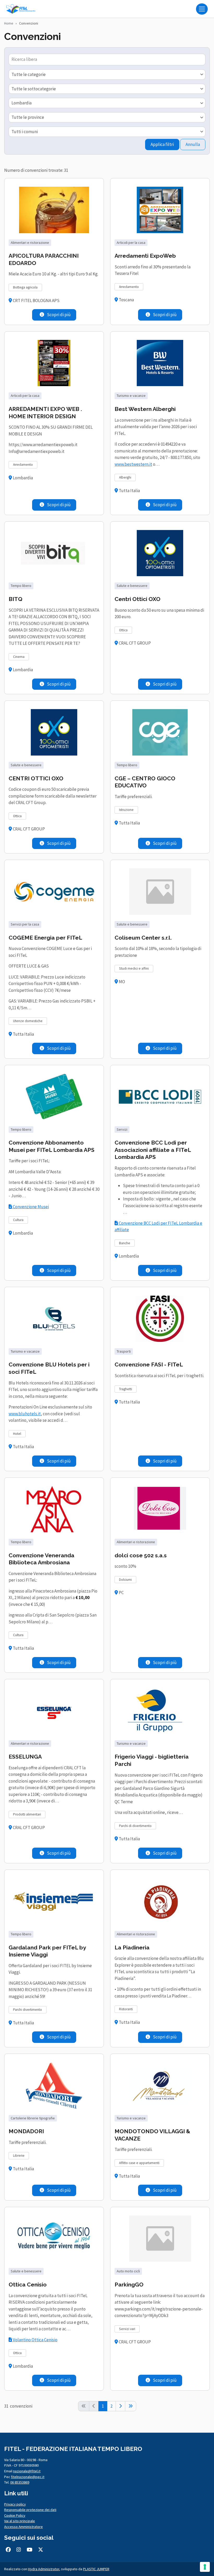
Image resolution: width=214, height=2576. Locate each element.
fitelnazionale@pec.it (28, 2477)
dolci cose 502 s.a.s (141, 1555)
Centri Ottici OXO (138, 599)
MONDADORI (26, 2131)
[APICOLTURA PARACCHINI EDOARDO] (54, 210)
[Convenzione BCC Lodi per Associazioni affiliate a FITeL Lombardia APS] (160, 1097)
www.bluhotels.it (25, 1414)
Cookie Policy (15, 2515)
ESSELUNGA (25, 1757)
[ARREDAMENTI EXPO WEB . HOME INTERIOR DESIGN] (54, 363)
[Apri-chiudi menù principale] (202, 9)
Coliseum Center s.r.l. (143, 938)
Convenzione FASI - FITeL (149, 1364)
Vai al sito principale (20, 2521)
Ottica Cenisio (28, 2285)
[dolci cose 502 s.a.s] (160, 1509)
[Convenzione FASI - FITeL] (160, 1319)
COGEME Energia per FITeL (45, 938)
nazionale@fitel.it (27, 2471)
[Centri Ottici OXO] (160, 553)
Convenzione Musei (30, 1207)
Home (9, 23)
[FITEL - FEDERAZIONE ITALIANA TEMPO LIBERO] (22, 9)
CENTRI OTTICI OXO (36, 778)
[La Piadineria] (160, 1901)
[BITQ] (54, 553)
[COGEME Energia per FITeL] (54, 892)
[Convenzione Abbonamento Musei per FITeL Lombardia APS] (54, 1097)
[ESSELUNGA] (54, 1711)
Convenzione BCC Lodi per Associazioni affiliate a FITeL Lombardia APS (153, 1150)
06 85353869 (20, 2482)
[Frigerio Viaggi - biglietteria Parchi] (160, 1711)
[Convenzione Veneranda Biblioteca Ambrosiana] (54, 1509)
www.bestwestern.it (133, 464)
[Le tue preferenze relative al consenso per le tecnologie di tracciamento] (205, 2567)
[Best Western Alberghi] (160, 363)
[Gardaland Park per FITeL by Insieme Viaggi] (54, 1901)
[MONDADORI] (54, 2085)
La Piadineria (132, 1947)
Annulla (193, 144)
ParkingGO (129, 2285)
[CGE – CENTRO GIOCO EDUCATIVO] (160, 732)
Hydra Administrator (44, 2569)
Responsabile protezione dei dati (30, 2510)
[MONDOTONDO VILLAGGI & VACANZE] (160, 2085)
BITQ (16, 599)
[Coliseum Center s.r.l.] (160, 892)
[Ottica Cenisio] (54, 2239)
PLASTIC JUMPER (96, 2569)
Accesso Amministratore (23, 2527)
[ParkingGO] (160, 2239)
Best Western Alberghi (145, 409)
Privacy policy (15, 2504)
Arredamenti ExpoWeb (145, 256)
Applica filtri (162, 144)
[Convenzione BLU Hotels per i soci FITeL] (54, 1319)
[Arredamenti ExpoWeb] (160, 210)
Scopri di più (58, 315)
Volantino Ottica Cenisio (35, 2340)
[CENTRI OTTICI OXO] (54, 732)
